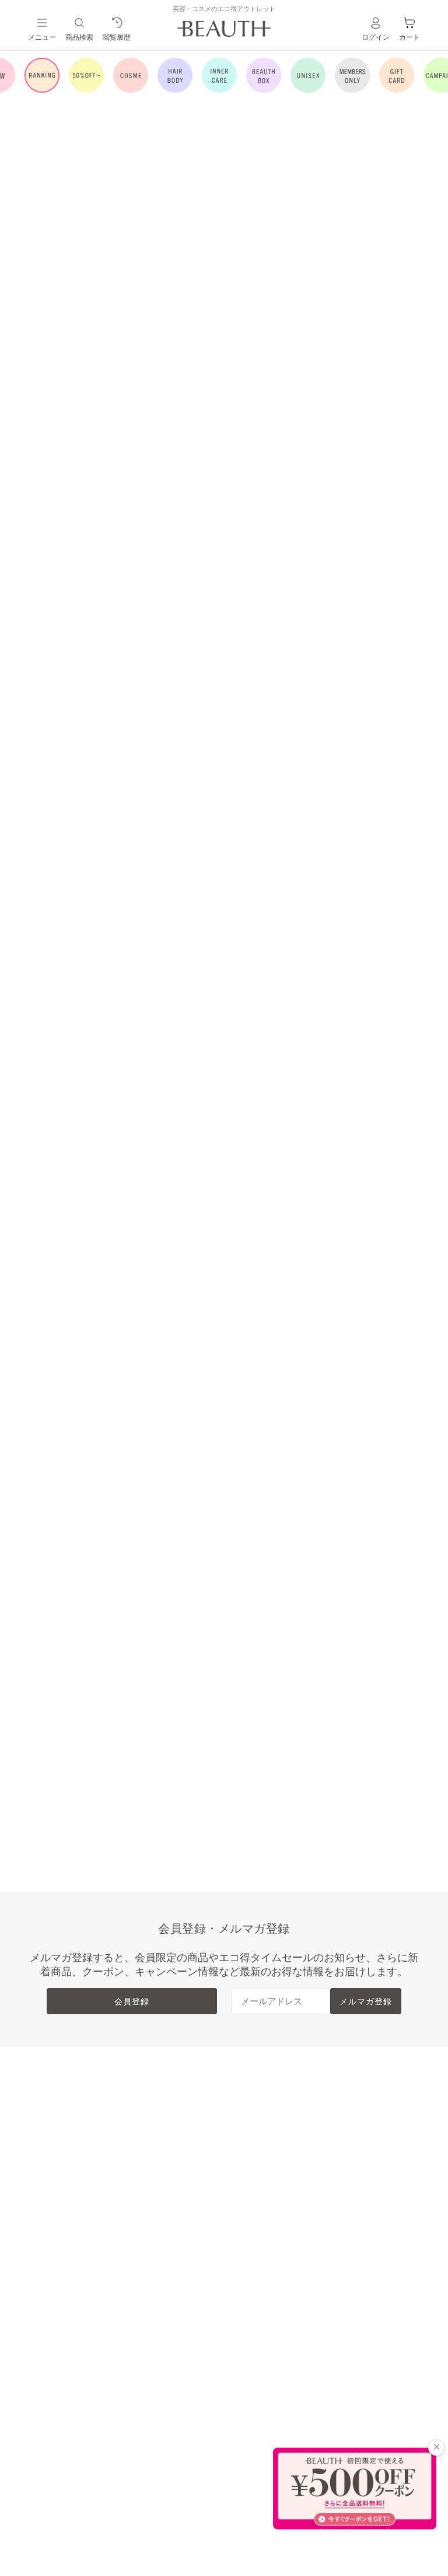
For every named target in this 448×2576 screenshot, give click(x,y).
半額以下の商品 (70, 2133)
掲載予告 (56, 2264)
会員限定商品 (65, 2245)
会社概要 (350, 2133)
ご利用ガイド (261, 2208)
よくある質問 (261, 2227)
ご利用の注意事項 (296, 1247)
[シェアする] (357, 535)
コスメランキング (173, 2133)
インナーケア (65, 2189)
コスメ (51, 2152)
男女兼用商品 (65, 2227)
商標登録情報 (359, 2208)
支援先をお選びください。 (311, 238)
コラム (51, 2320)
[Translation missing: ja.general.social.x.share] (334, 535)
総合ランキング (168, 2115)
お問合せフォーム (318, 1474)
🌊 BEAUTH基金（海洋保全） (335, 267)
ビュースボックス (75, 2208)
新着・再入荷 (65, 2115)
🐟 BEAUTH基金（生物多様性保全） (340, 286)
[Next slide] (209, 212)
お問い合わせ (261, 2283)
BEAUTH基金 (262, 2189)
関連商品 (279, 567)
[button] (31, 378)
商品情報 (279, 836)
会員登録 (132, 2001)
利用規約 (350, 2152)
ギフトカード (65, 2283)
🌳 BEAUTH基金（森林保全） (335, 255)
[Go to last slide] (15, 212)
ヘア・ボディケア (75, 2171)
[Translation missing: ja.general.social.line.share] (310, 535)
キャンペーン (65, 2301)
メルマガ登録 (366, 2001)
